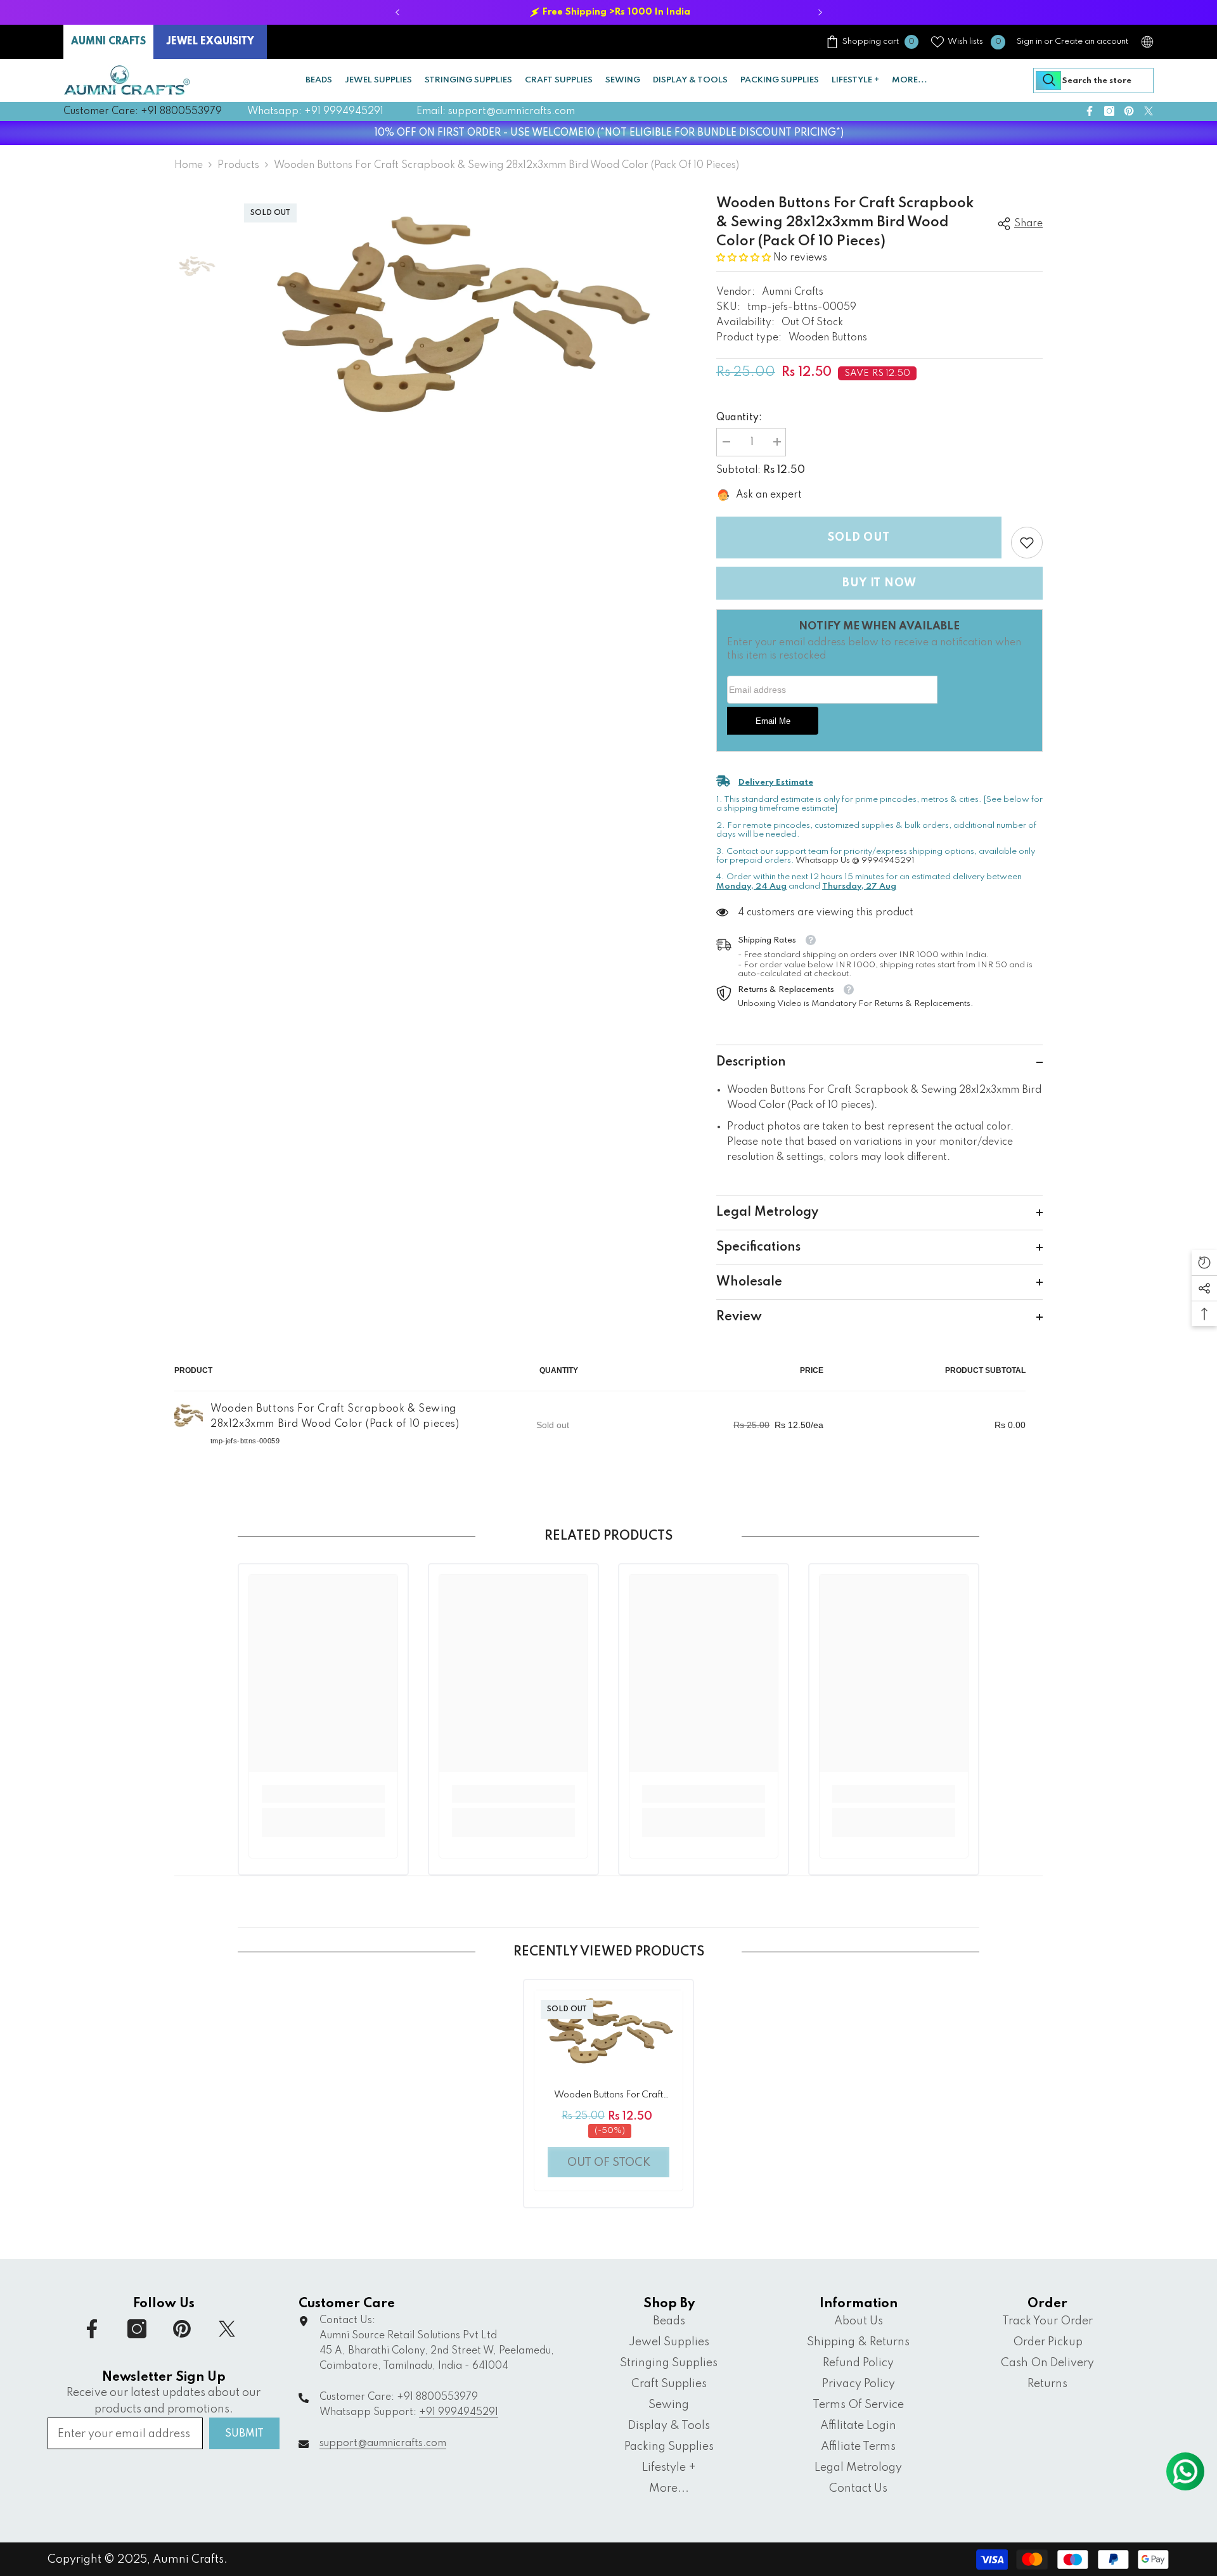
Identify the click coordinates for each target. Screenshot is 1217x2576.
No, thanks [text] (512, 1391)
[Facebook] (464, 1360)
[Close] (608, 1139)
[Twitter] (544, 1360)
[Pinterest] (517, 1360)
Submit (504, 1306)
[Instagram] (491, 1360)
